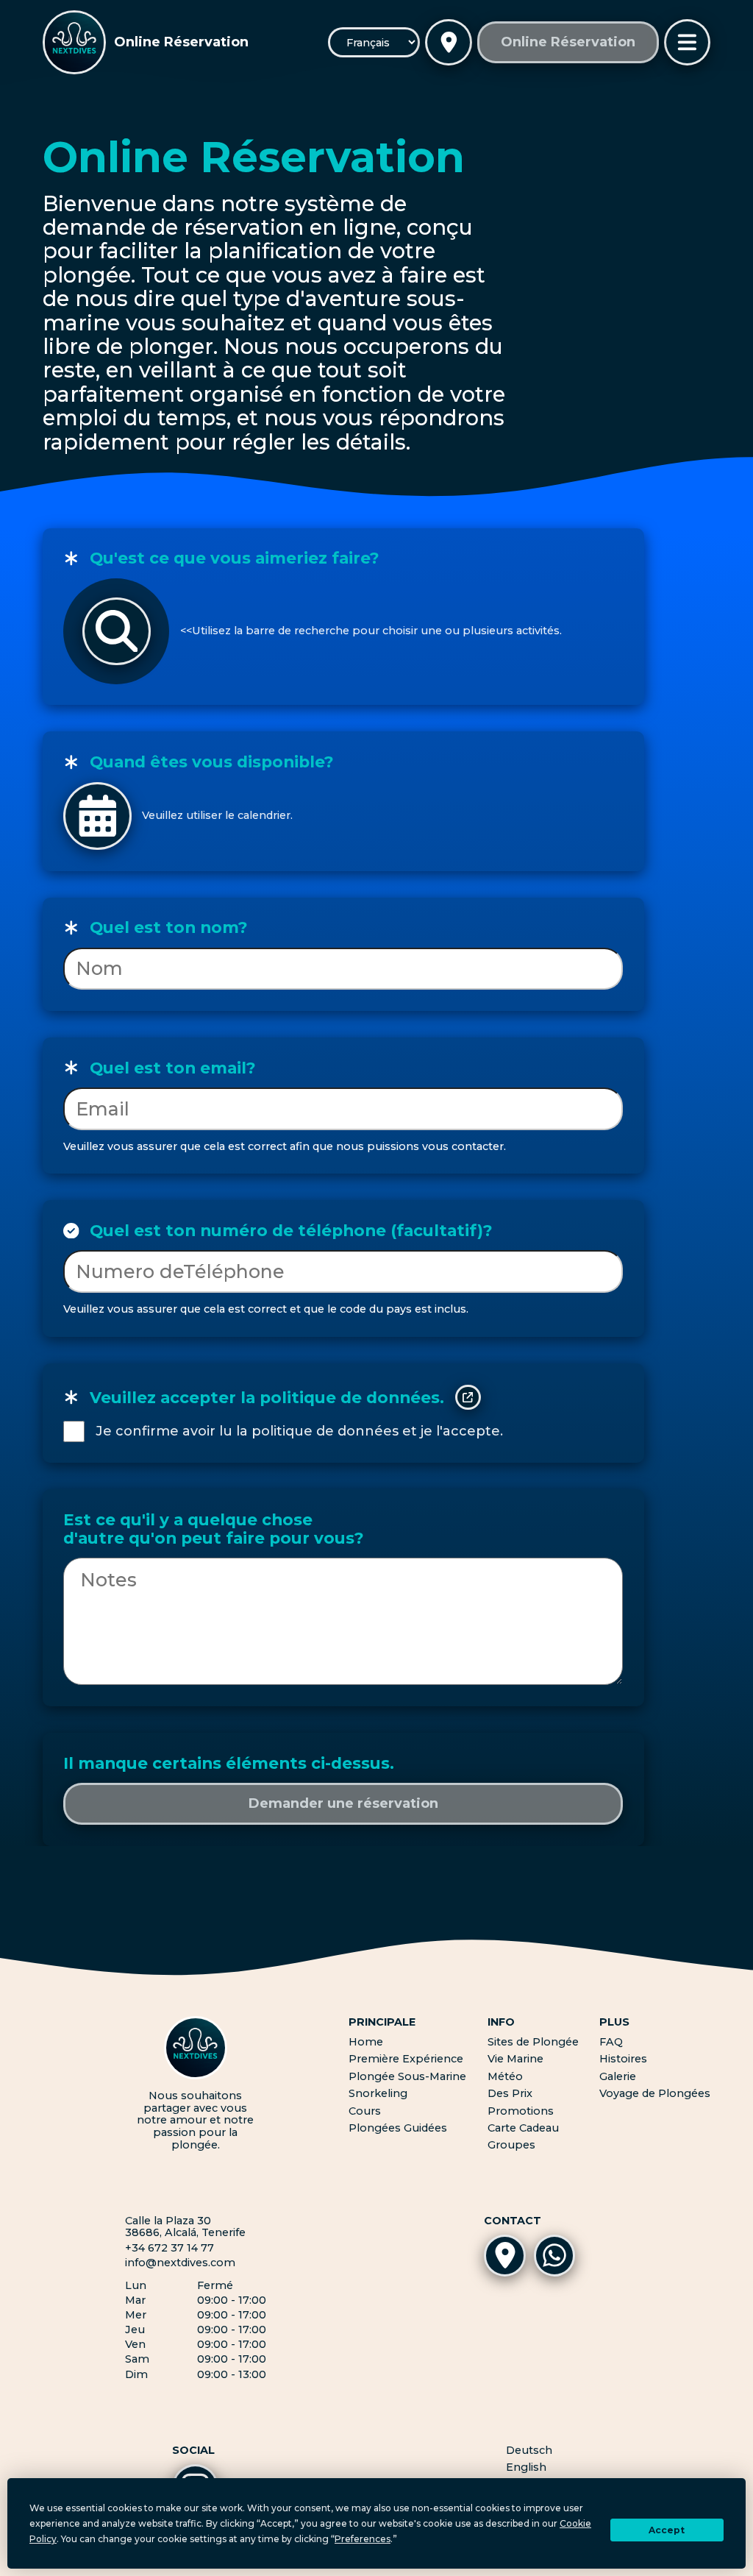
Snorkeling (378, 2093)
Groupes (511, 2145)
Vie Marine (515, 2059)
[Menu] (688, 43)
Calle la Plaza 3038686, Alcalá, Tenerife (185, 2227)
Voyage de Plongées (655, 2093)
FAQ (611, 2042)
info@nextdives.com (180, 2263)
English (526, 2467)
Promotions (521, 2111)
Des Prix (510, 2093)
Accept (667, 2530)
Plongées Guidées (398, 2128)
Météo (505, 2076)
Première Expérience (406, 2059)
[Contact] (449, 43)
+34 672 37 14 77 (169, 2248)
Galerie (618, 2076)
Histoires (623, 2059)
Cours (365, 2111)
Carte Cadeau (523, 2128)
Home (366, 2042)
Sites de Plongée (533, 2042)
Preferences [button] (363, 2539)
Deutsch (529, 2451)
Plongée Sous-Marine (407, 2076)
